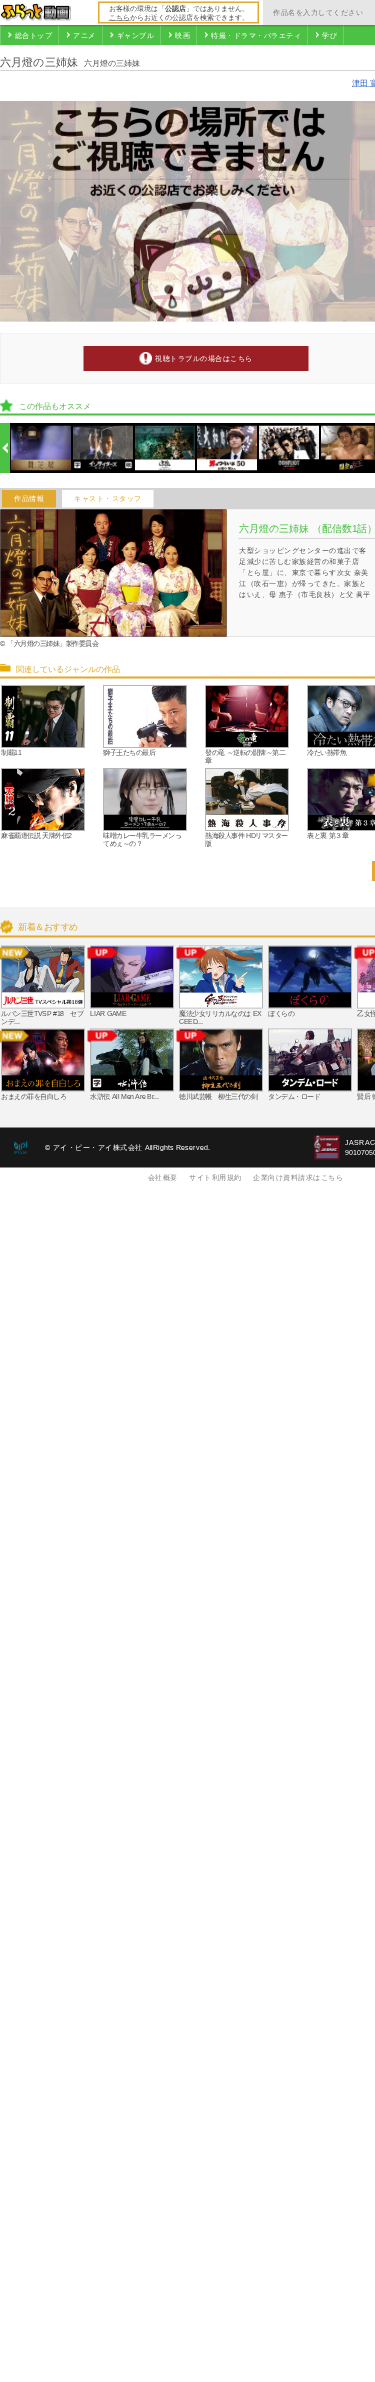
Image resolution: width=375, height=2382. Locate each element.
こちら (119, 17)
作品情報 (29, 499)
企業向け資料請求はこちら (298, 1177)
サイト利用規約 (215, 1177)
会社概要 (163, 1177)
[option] (41, 448)
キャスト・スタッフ (108, 499)
